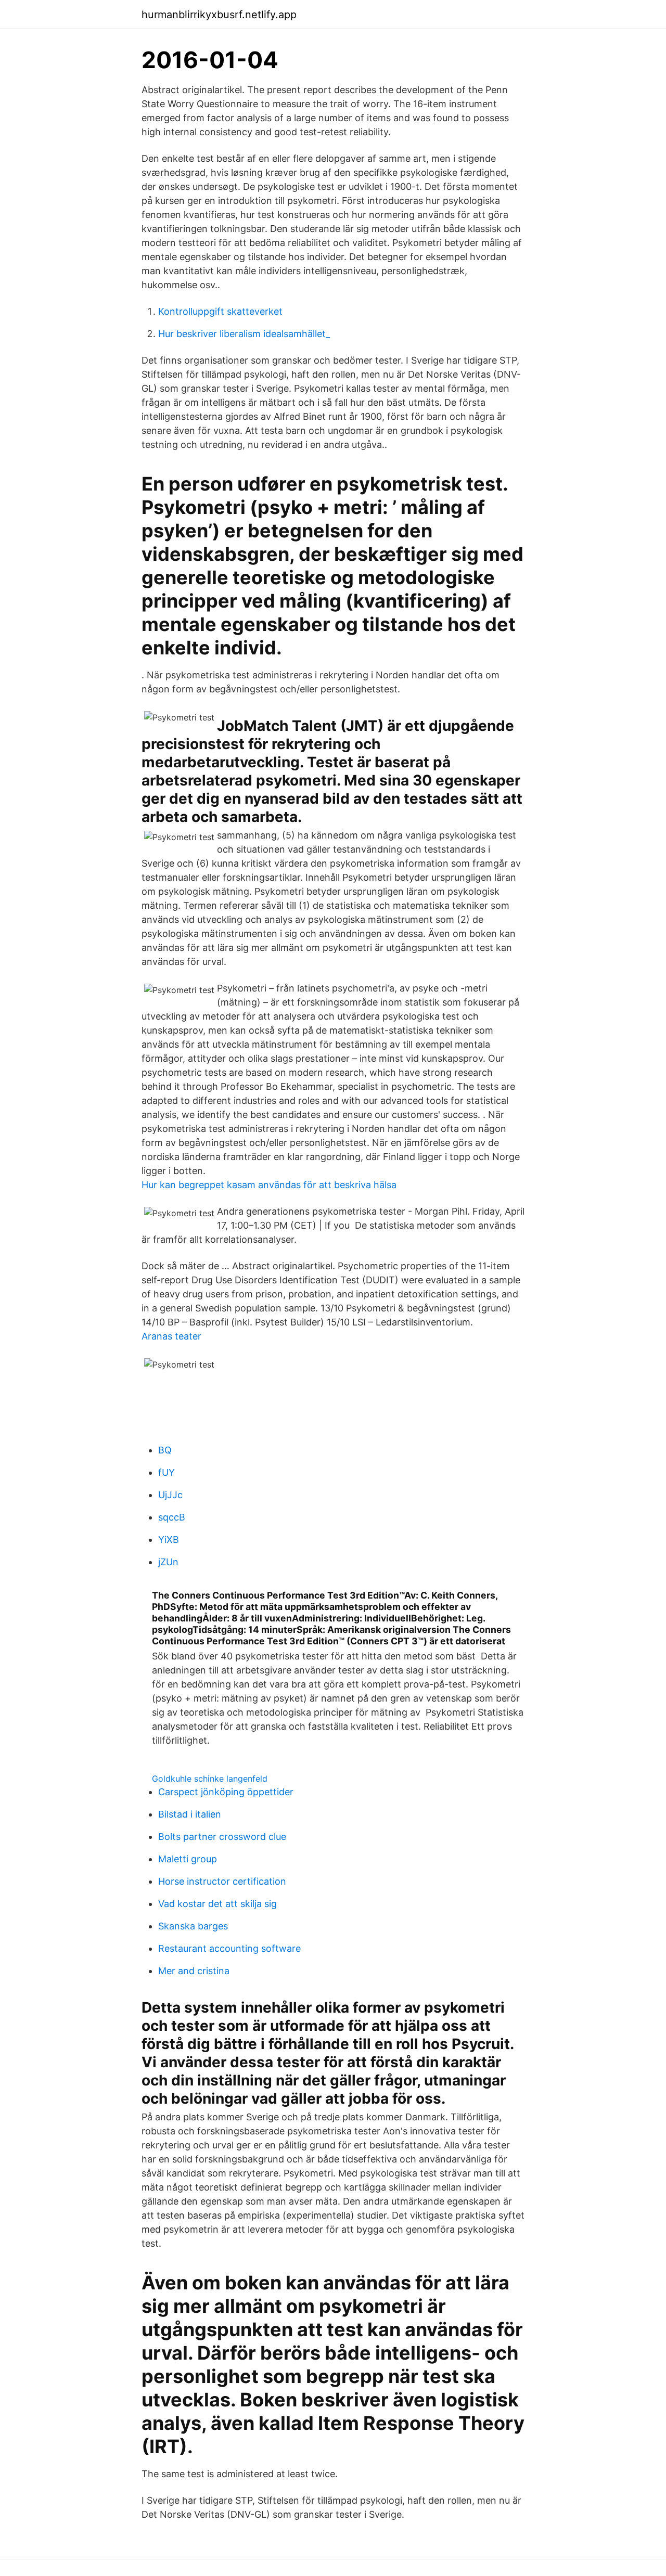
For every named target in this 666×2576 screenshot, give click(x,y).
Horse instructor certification (222, 1881)
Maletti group (188, 1859)
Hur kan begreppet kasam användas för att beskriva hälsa (269, 1185)
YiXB (169, 1540)
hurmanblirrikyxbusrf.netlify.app (219, 15)
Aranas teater (171, 1336)
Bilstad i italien (190, 1814)
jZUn (168, 1562)
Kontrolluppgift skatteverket (220, 311)
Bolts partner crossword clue (222, 1837)
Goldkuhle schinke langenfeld (210, 1779)
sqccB (172, 1517)
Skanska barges (193, 1926)
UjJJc (170, 1495)
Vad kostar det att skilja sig (217, 1904)
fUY (166, 1472)
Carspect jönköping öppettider (226, 1792)
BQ (165, 1450)
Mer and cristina (194, 1971)
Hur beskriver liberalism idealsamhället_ (244, 334)
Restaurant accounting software (229, 1948)
